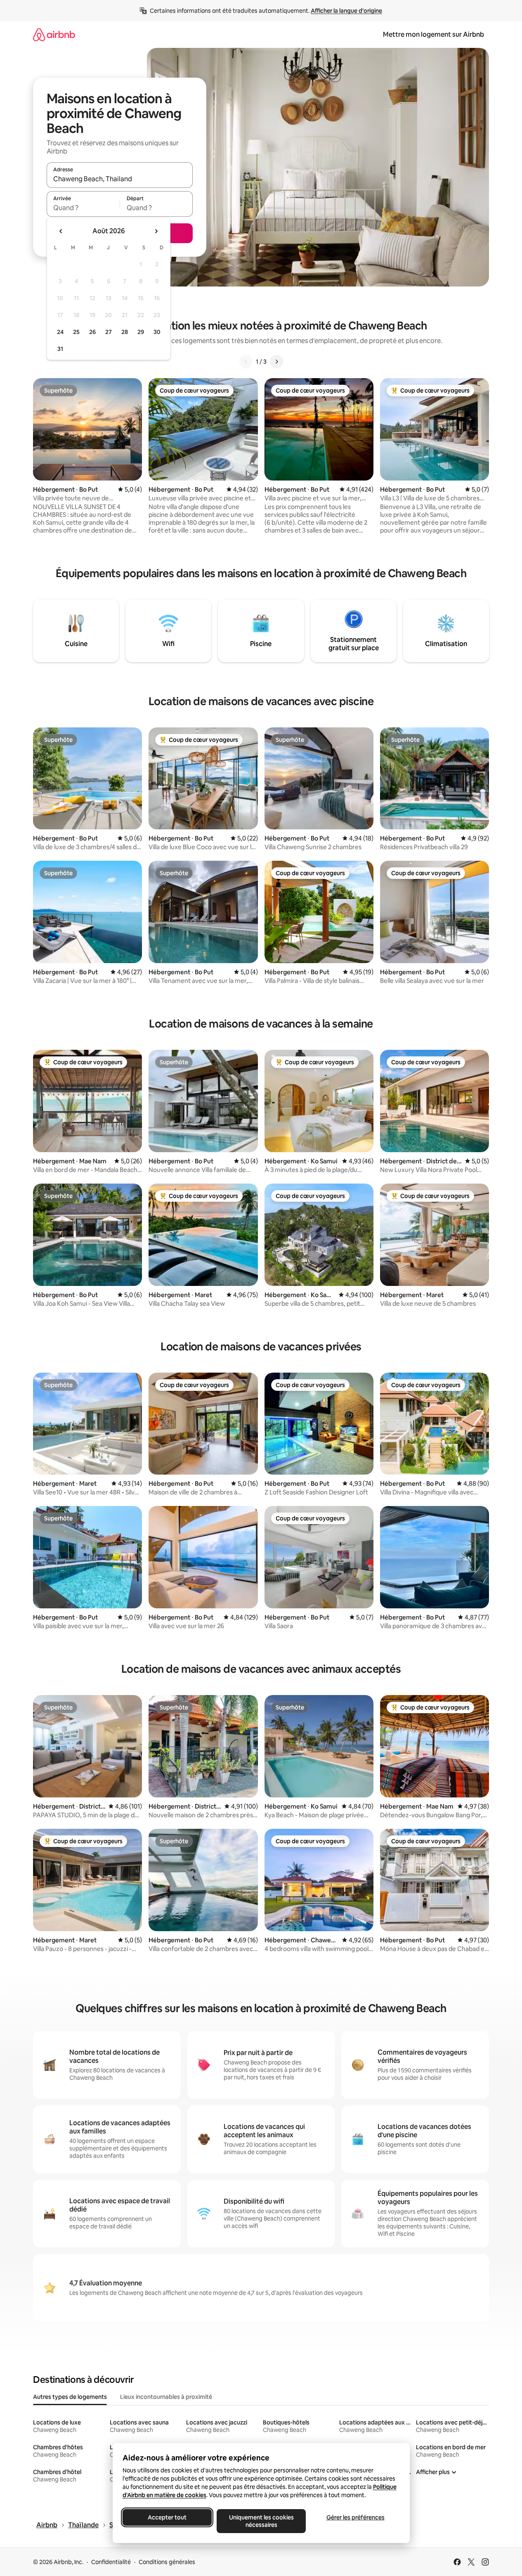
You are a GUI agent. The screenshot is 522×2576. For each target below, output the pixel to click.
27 (109, 332)
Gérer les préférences (355, 2517)
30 (157, 332)
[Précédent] (246, 362)
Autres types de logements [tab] (70, 2397)
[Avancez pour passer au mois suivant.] (156, 231)
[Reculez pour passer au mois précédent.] (61, 231)
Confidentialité (111, 2562)
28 (125, 332)
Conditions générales (167, 2562)
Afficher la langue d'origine (346, 11)
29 (141, 332)
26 (92, 332)
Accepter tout (167, 2517)
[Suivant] (276, 362)
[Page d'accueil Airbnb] (54, 34)
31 (60, 349)
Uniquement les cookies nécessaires (261, 2521)
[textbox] (83, 208)
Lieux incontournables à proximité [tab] (166, 2397)
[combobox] (120, 179)
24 (60, 332)
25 (76, 332)
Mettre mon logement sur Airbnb (433, 34)
